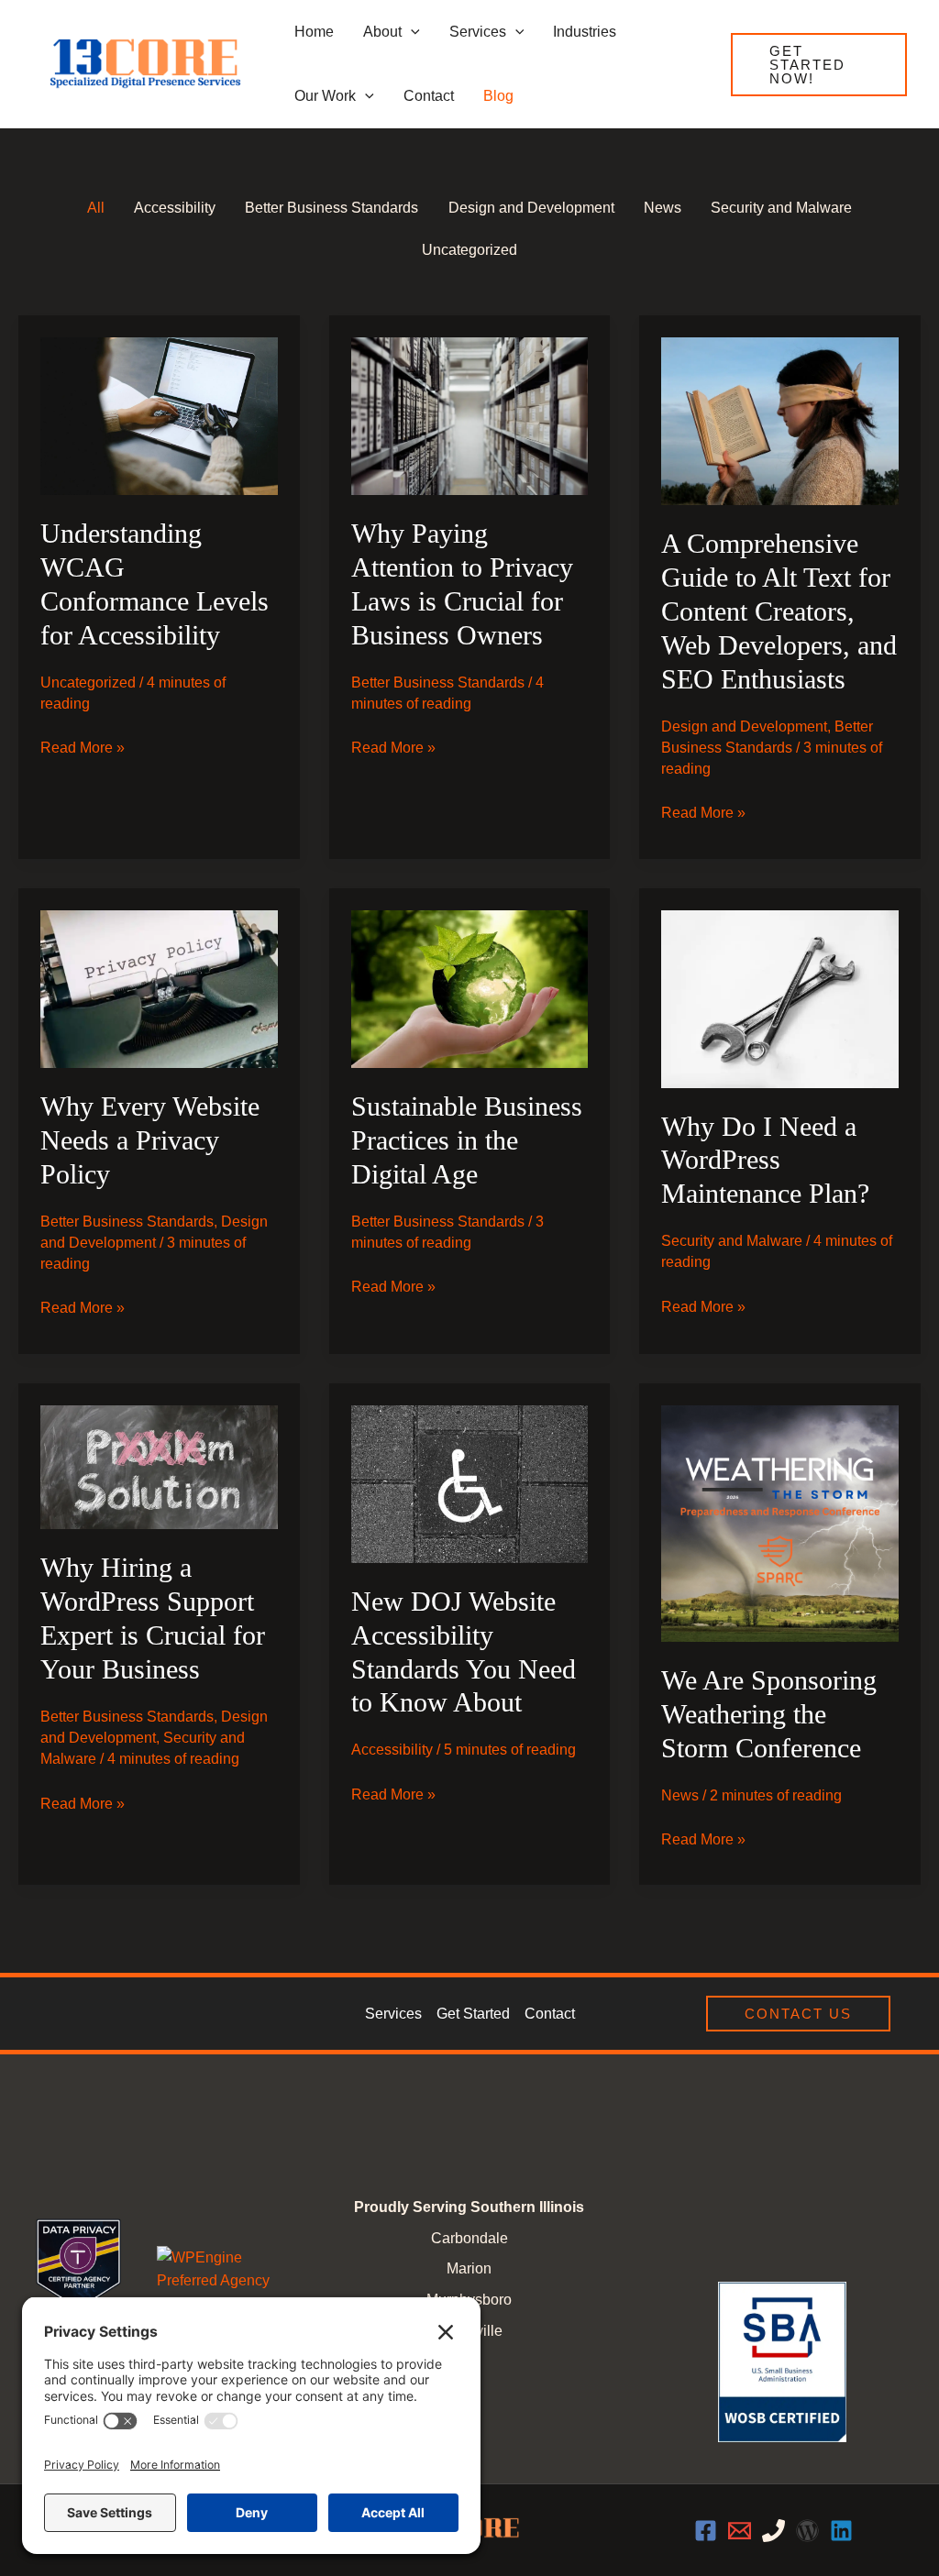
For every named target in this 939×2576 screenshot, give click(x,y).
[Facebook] (706, 2531)
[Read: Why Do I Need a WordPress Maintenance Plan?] (780, 998)
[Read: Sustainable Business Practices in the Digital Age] (470, 988)
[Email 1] (740, 2531)
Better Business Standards (438, 683)
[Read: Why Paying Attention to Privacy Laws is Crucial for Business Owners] (470, 415)
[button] (819, 65)
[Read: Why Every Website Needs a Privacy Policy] (159, 988)
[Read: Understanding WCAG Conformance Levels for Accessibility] (159, 415)
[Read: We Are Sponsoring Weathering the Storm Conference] (780, 1522)
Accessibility (392, 1750)
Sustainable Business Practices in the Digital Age (467, 1140)
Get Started (473, 2014)
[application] (411, 32)
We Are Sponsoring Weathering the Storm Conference (769, 1714)
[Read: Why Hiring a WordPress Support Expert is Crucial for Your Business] (159, 1466)
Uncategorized (88, 683)
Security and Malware (732, 1241)
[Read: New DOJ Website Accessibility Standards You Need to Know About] (470, 1483)
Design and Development (744, 727)
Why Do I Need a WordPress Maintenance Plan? (765, 1160)
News (680, 1795)
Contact (550, 2014)
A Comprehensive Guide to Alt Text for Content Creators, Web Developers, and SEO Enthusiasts (779, 611)
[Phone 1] (773, 2531)
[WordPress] (807, 2531)
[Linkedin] (841, 2531)
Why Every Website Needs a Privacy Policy (150, 1140)
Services (393, 2014)
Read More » (83, 749)
